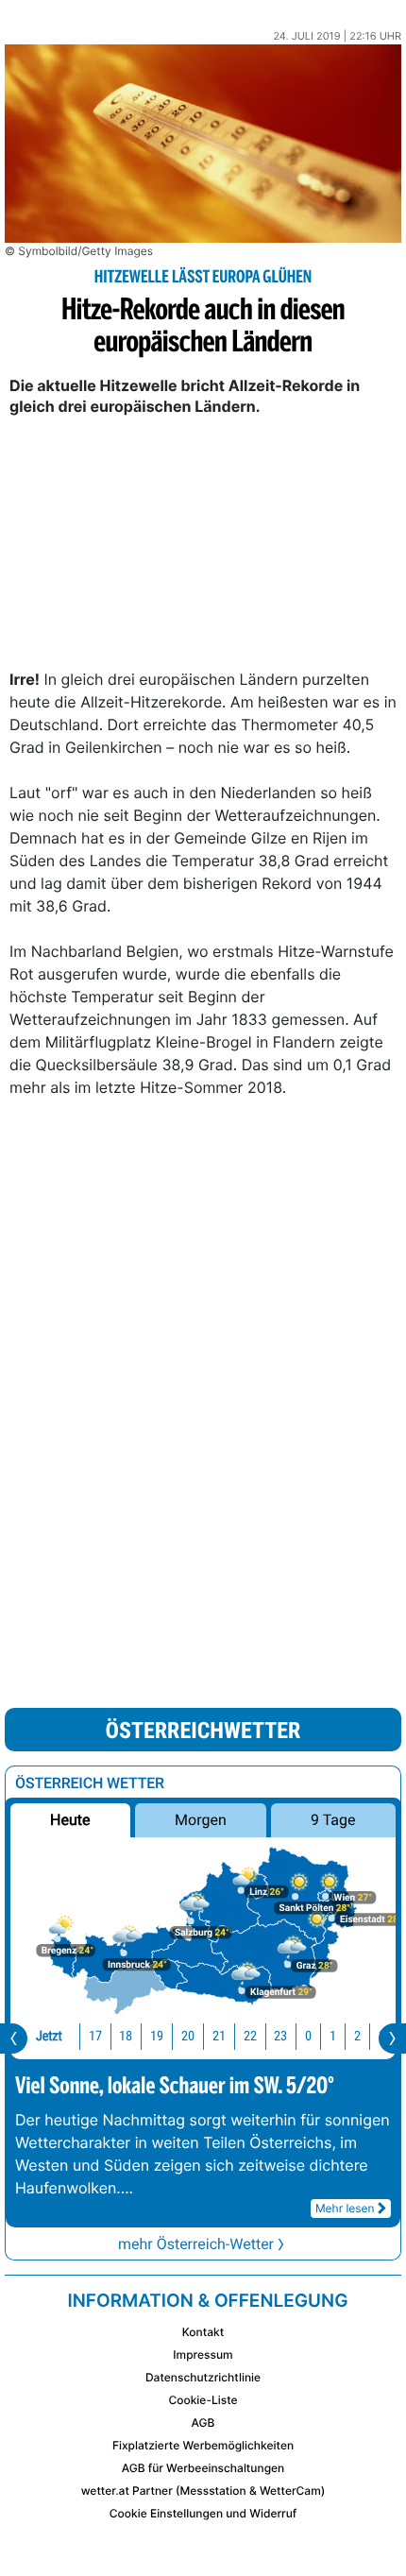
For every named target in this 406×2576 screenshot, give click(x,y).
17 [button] (95, 2036)
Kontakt (203, 2332)
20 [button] (188, 2036)
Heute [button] (70, 1820)
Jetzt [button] (49, 2036)
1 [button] (333, 2036)
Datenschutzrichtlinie (203, 2377)
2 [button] (357, 2036)
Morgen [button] (201, 1820)
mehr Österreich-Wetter (196, 2244)
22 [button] (250, 2036)
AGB (203, 2422)
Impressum (203, 2354)
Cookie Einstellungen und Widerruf (203, 2513)
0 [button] (308, 2036)
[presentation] (14, 2039)
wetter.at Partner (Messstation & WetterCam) (203, 2491)
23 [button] (280, 2036)
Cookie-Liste (203, 2400)
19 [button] (157, 2036)
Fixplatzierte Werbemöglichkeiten (203, 2445)
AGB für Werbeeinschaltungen (203, 2468)
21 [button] (219, 2036)
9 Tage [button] (333, 1820)
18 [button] (126, 2036)
